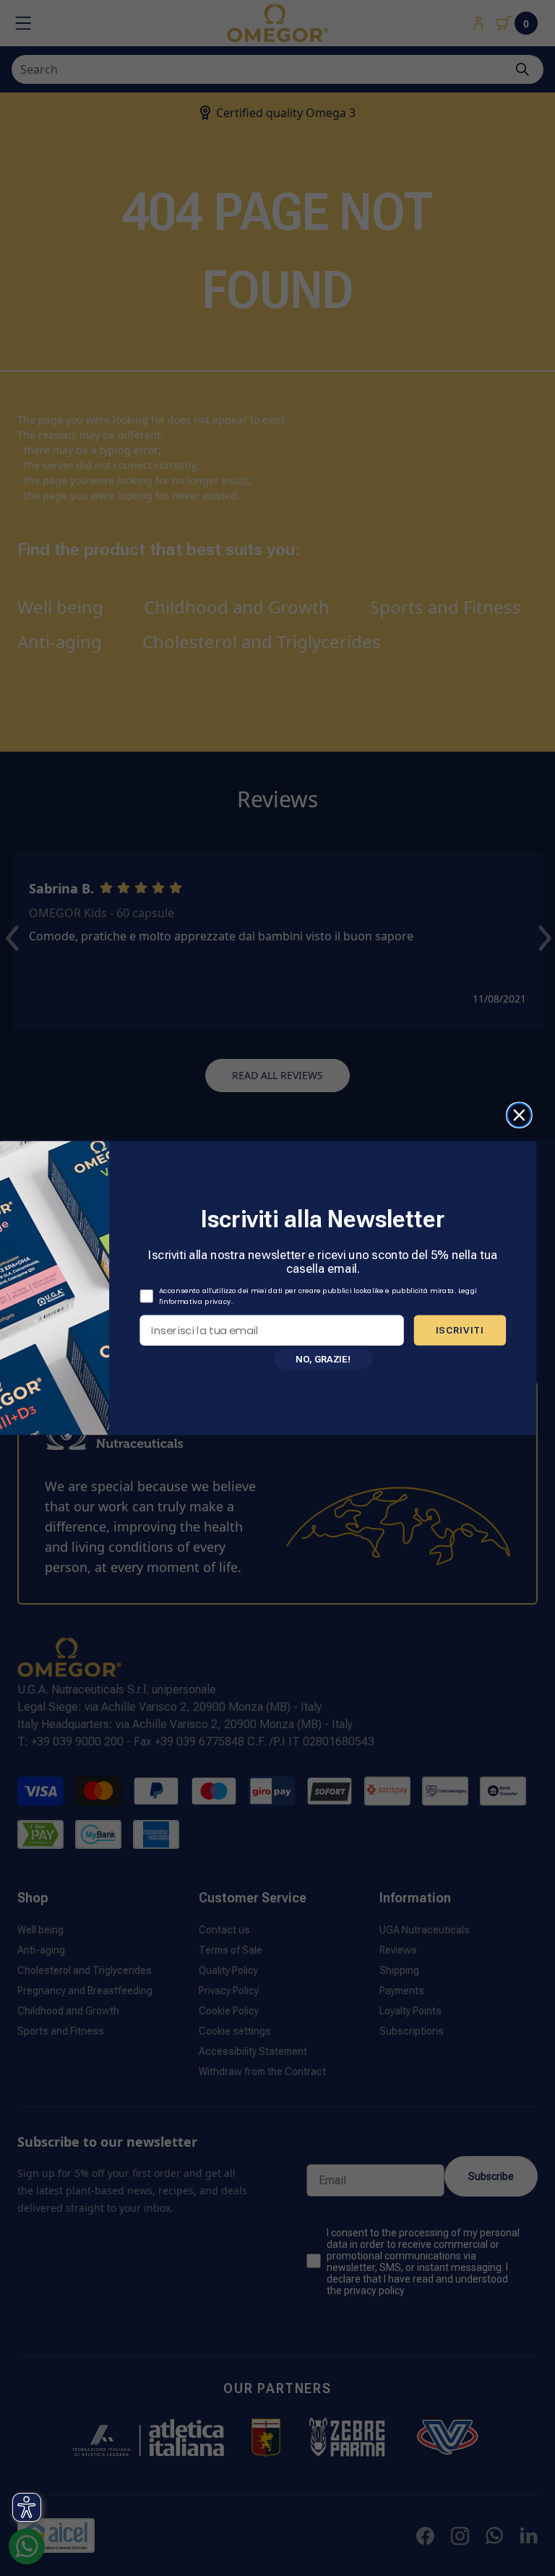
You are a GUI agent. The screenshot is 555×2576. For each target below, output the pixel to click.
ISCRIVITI (460, 1330)
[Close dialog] (519, 1115)
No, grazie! (323, 1358)
